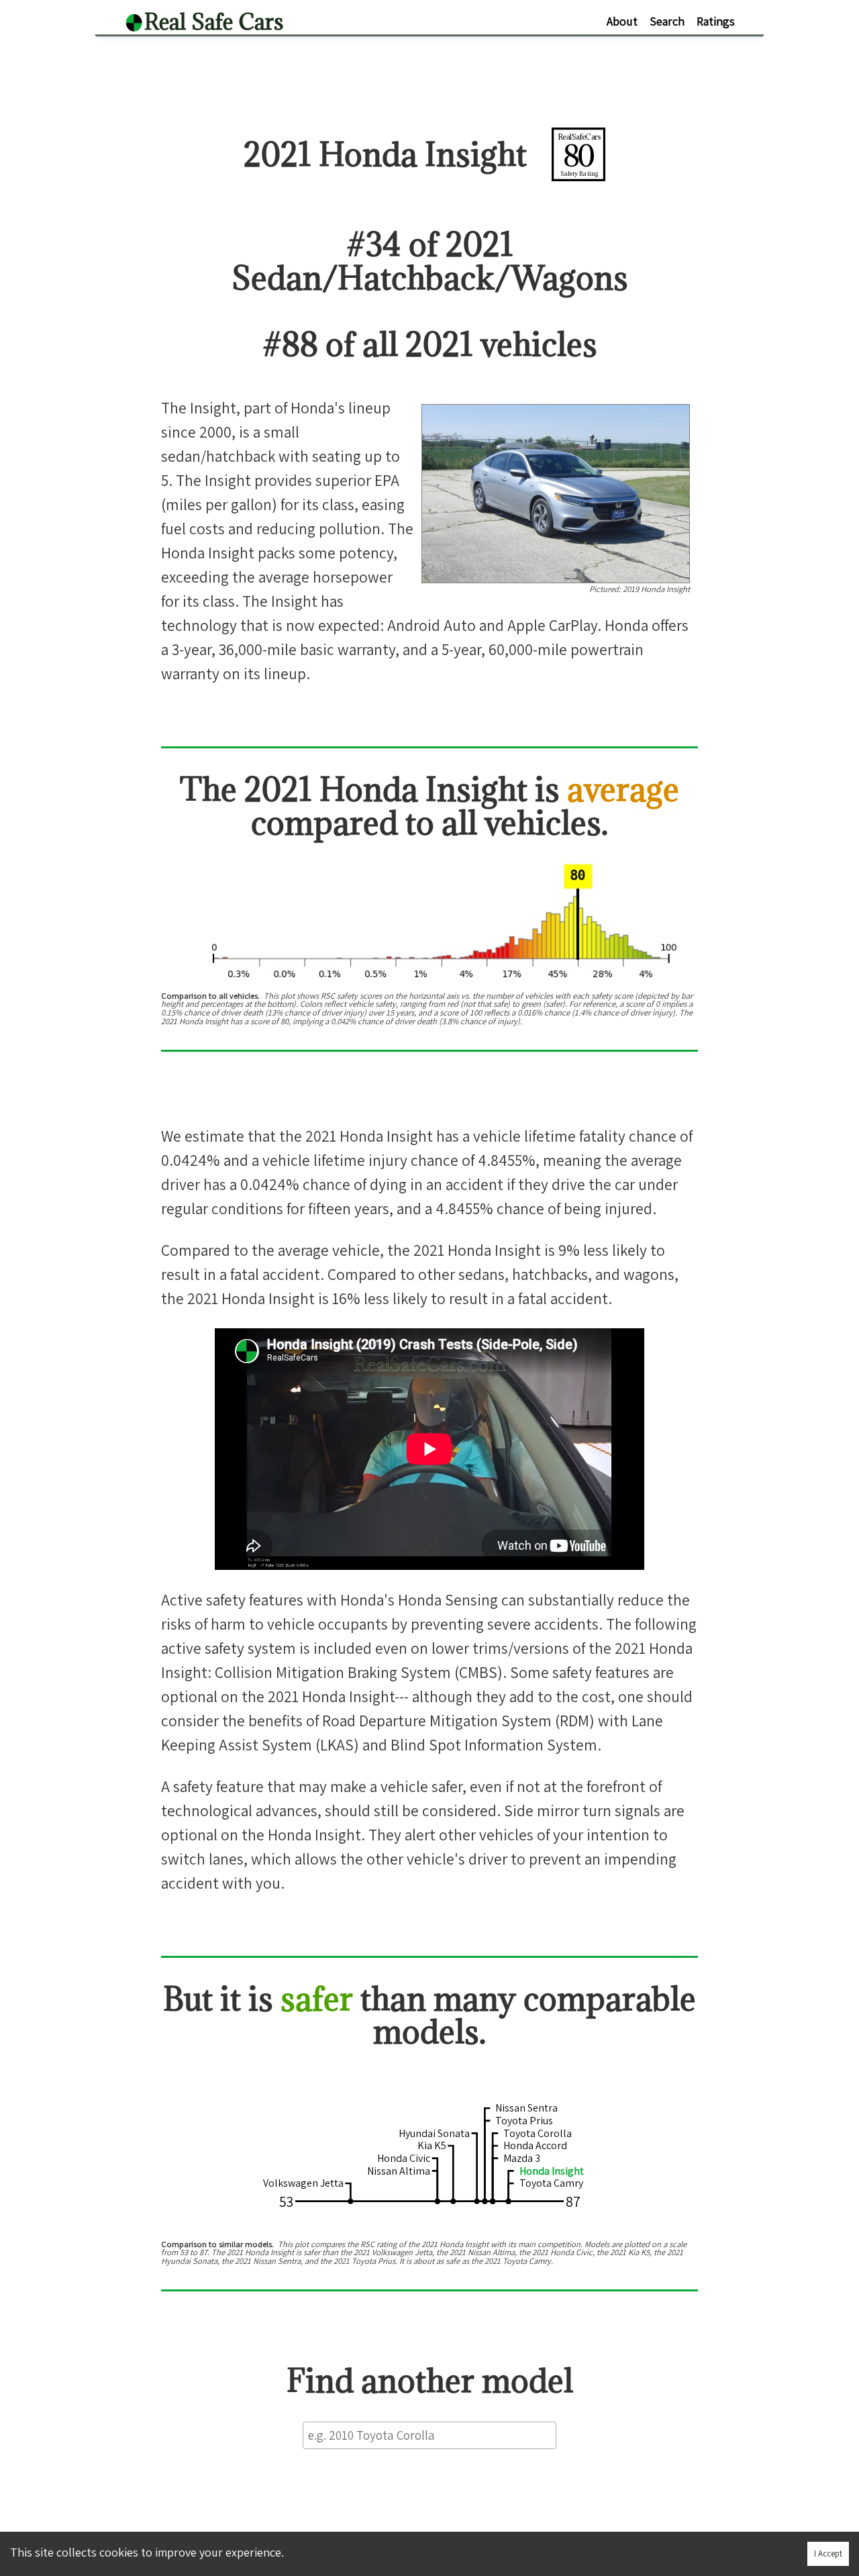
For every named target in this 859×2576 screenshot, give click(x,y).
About (622, 21)
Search (667, 21)
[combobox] (429, 2435)
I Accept (828, 2554)
